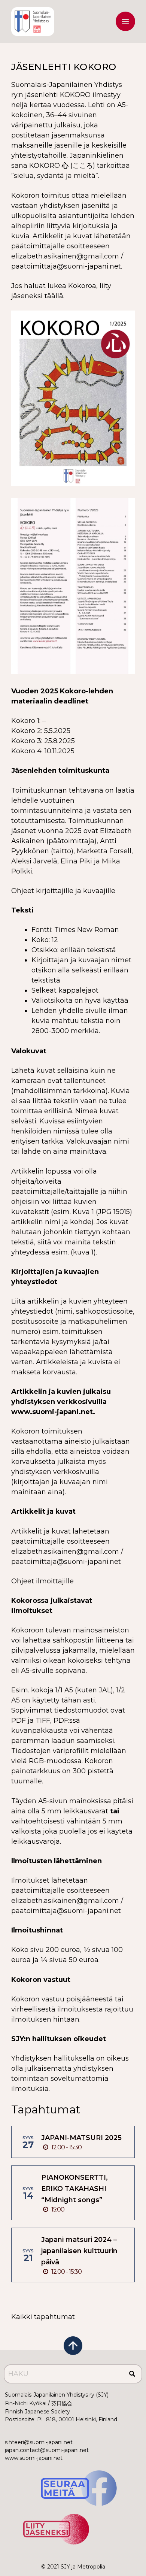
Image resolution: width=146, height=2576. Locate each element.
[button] (125, 23)
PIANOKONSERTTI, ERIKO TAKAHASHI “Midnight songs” (74, 2189)
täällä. (54, 296)
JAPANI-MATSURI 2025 (81, 2138)
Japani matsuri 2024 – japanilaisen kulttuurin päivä (79, 2251)
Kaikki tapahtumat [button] (43, 2317)
